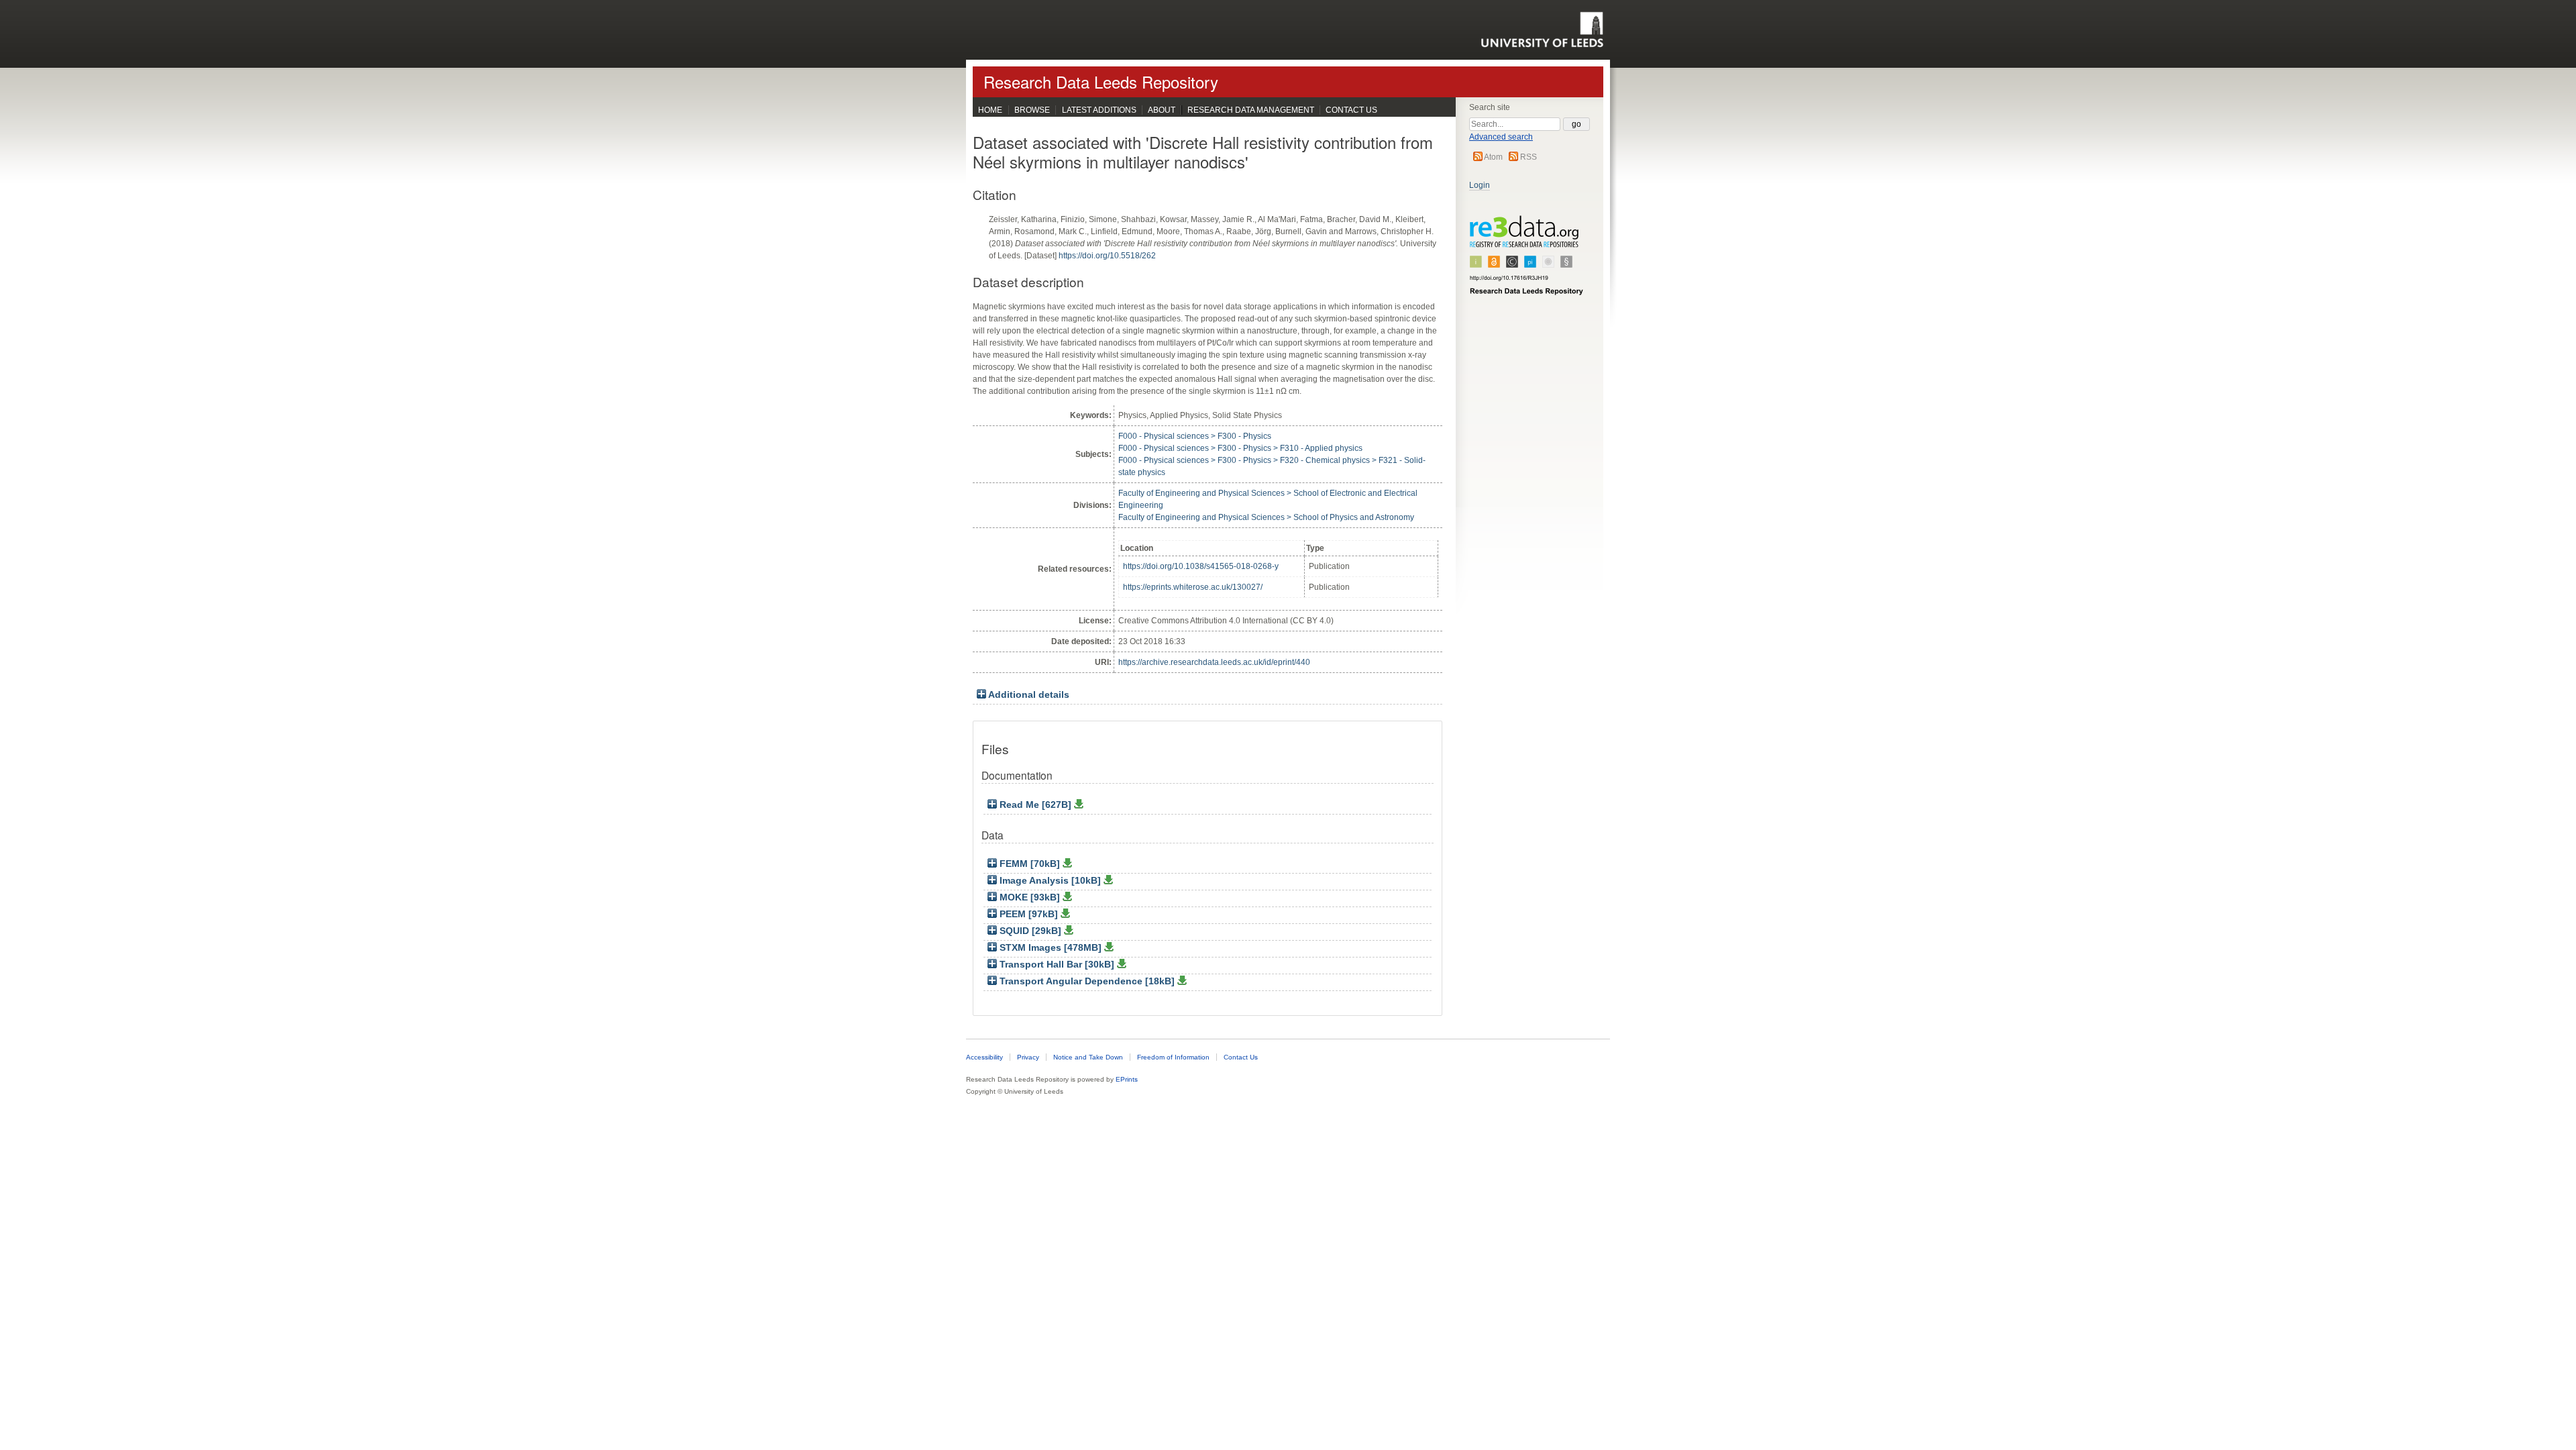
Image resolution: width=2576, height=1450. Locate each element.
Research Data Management (1251, 110)
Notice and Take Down (1088, 1057)
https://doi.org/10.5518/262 (1107, 256)
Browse (1032, 110)
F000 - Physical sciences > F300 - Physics (1195, 436)
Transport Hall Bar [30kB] (1057, 965)
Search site (1490, 107)
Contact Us (1351, 110)
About (1162, 110)
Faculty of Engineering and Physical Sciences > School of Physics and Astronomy (1266, 517)
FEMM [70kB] (1030, 864)
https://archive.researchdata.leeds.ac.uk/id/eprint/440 (1214, 662)
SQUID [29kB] (1030, 931)
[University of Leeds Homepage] (1542, 30)
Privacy (1028, 1057)
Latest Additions (1099, 110)
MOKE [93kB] (1030, 897)
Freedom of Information (1173, 1057)
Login (1480, 185)
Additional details (1029, 695)
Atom (1493, 157)
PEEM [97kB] (1029, 914)
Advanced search (1501, 137)
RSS (1528, 157)
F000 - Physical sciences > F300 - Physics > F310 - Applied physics (1240, 448)
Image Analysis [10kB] (1050, 881)
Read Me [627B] (1035, 805)
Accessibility (984, 1057)
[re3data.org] (1527, 261)
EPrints (1127, 1079)
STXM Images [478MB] (1051, 948)
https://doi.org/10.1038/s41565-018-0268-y (1201, 566)
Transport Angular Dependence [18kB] (1087, 981)
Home (990, 110)
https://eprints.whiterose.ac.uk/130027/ (1193, 587)
